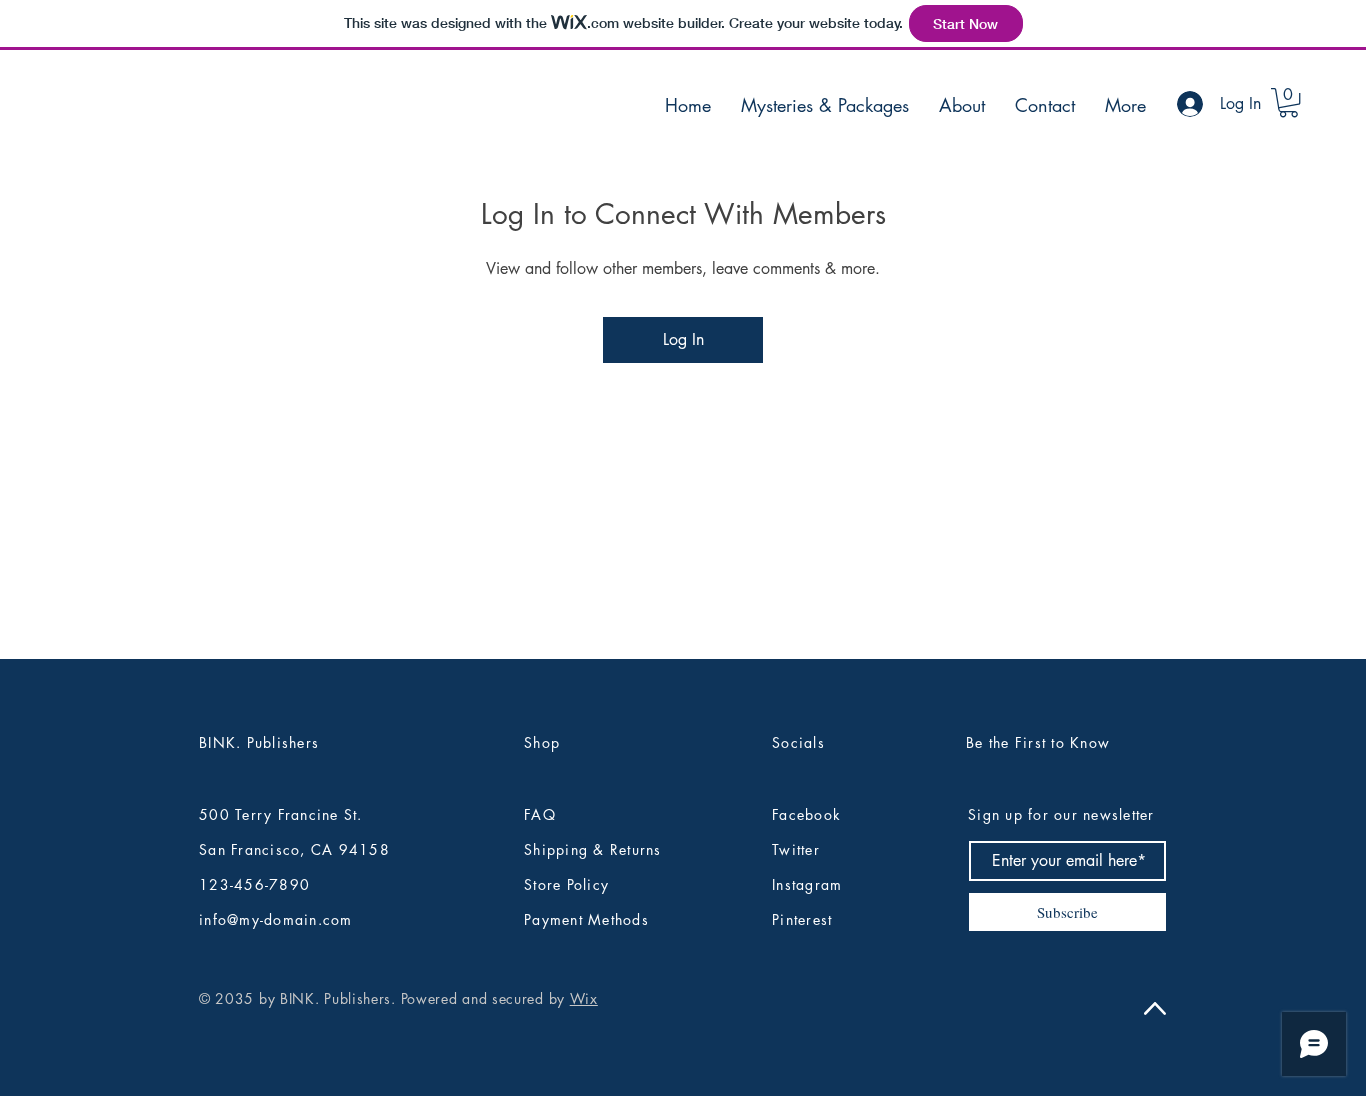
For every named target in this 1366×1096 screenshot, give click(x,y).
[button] (1288, 102)
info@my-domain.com (276, 919)
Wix (584, 998)
